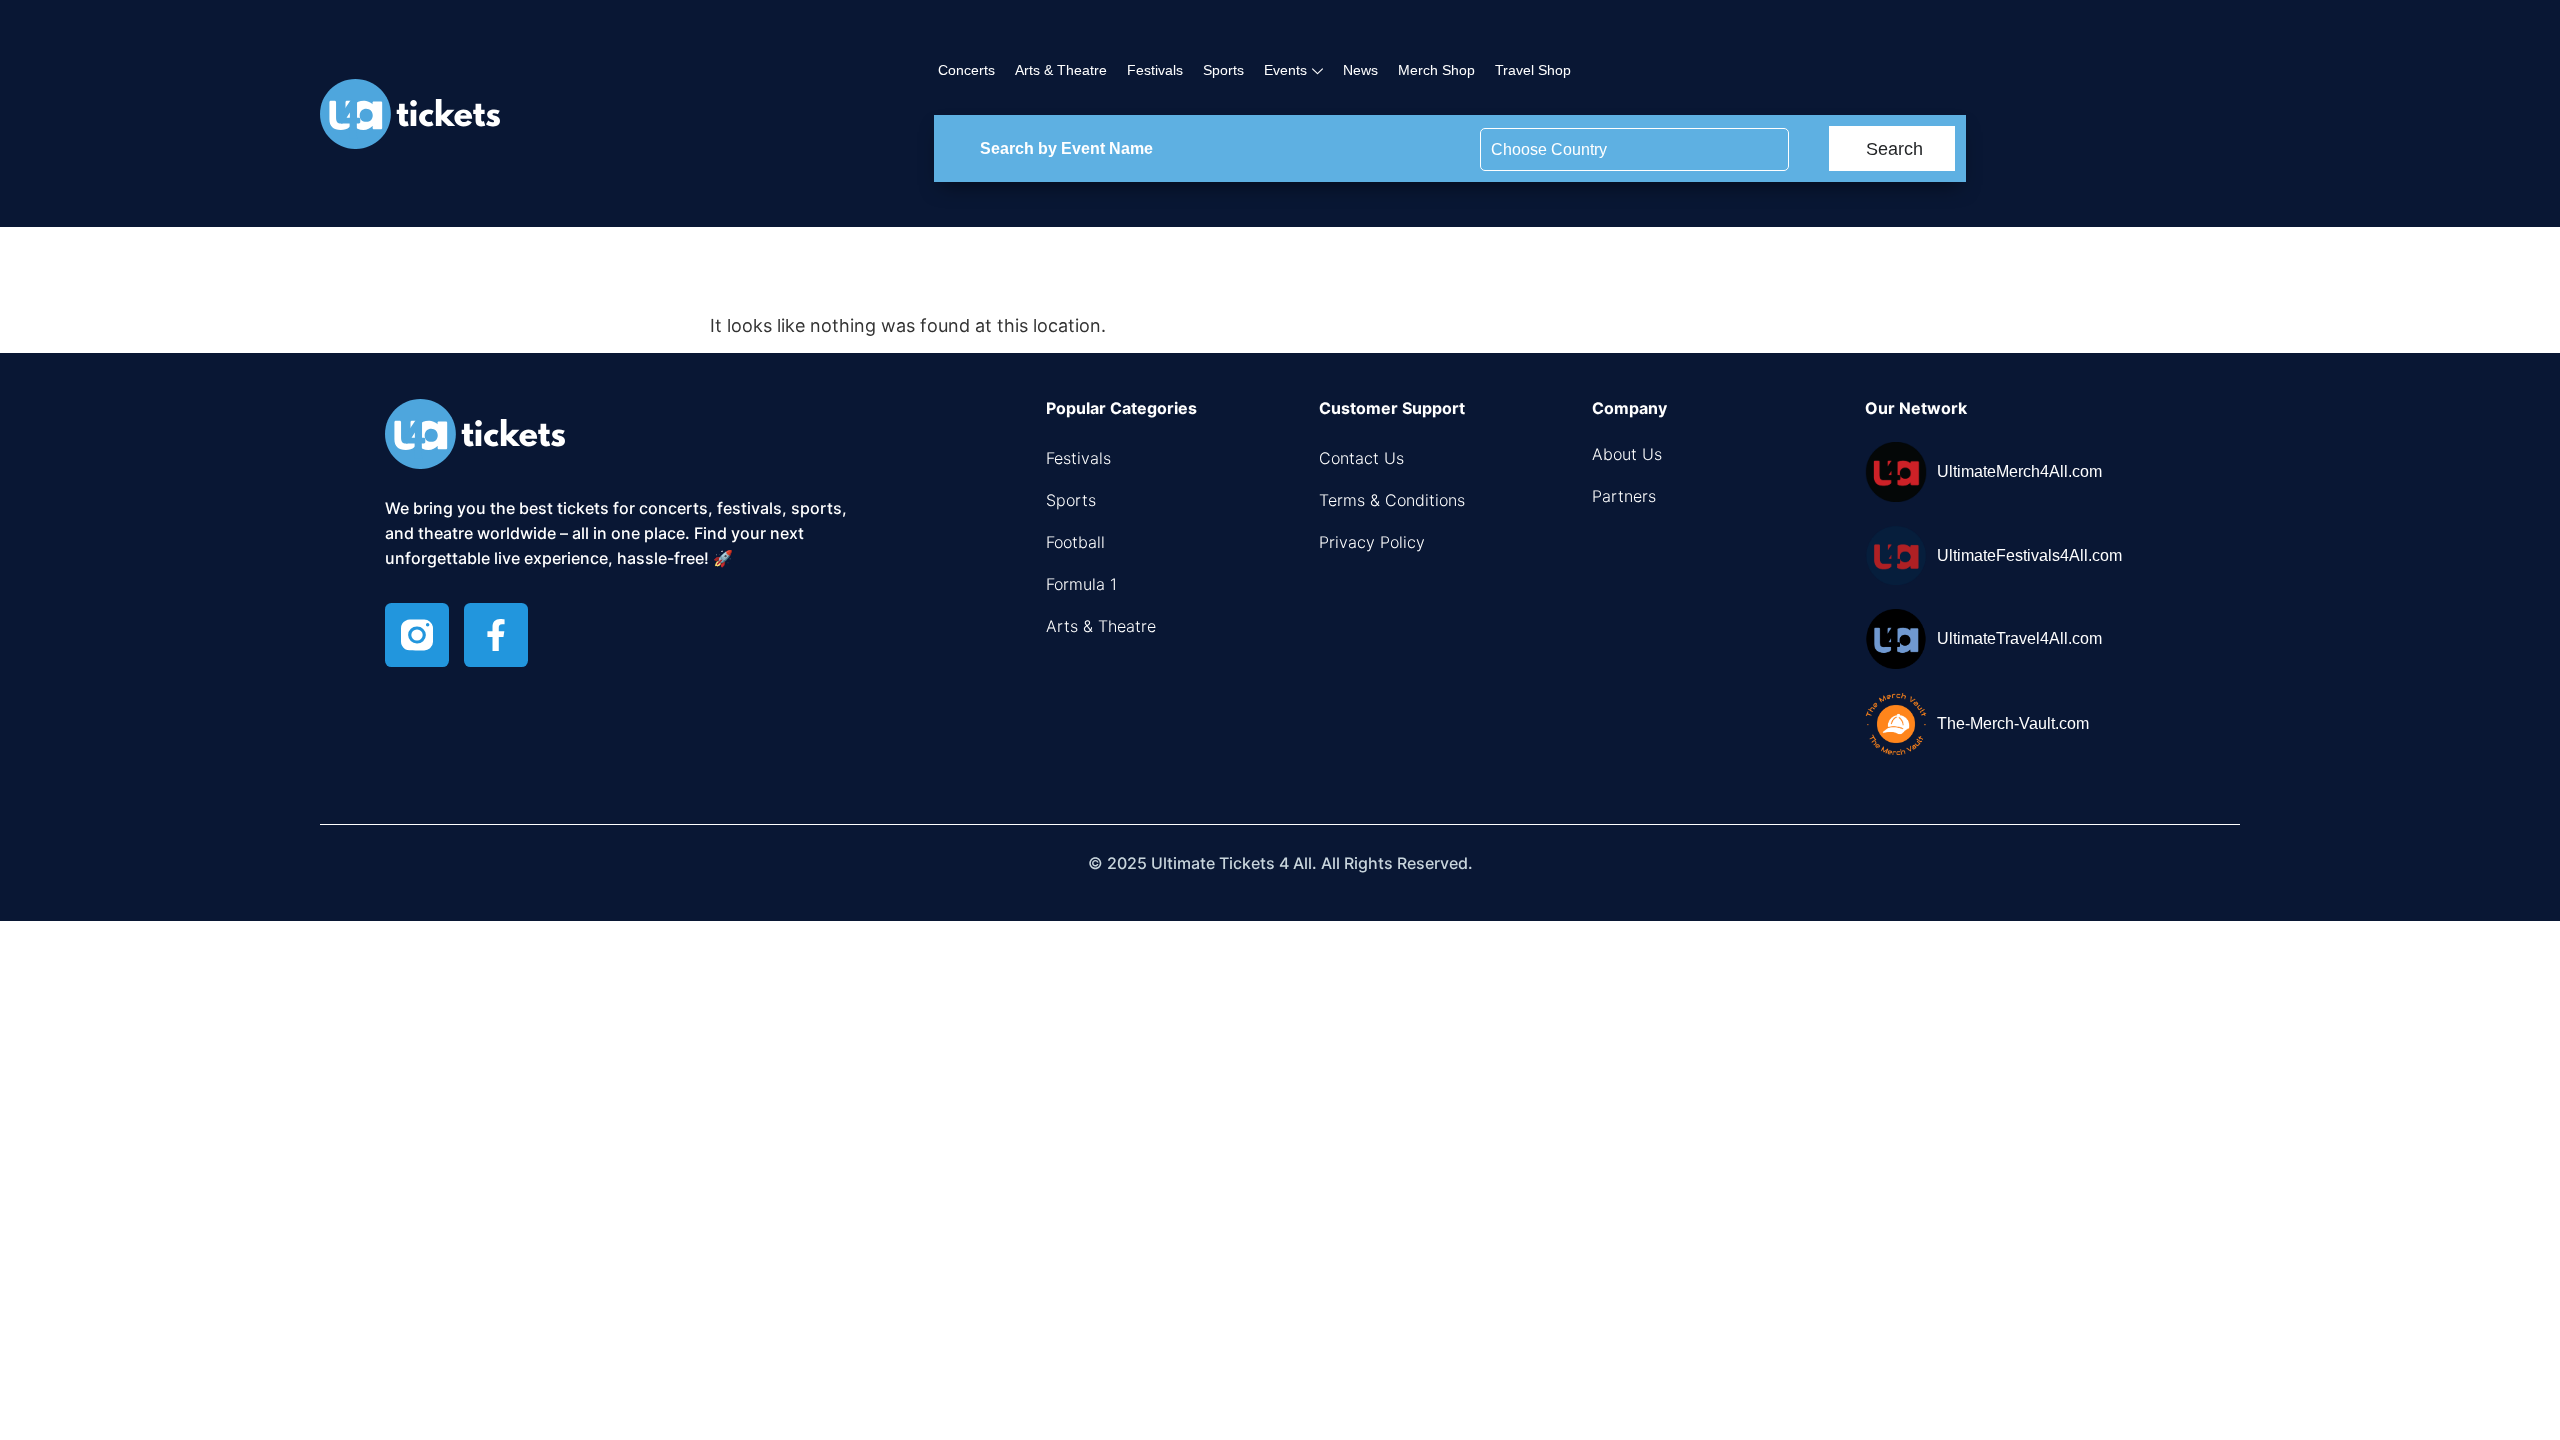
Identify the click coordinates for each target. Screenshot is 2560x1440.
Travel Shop (1533, 70)
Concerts (966, 70)
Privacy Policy (1372, 542)
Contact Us (1361, 458)
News (1360, 70)
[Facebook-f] (496, 635)
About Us (1627, 454)
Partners (1624, 496)
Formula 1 (1081, 584)
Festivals (1155, 70)
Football (1075, 542)
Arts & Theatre (1061, 70)
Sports (1223, 70)
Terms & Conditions (1392, 500)
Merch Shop (1436, 70)
